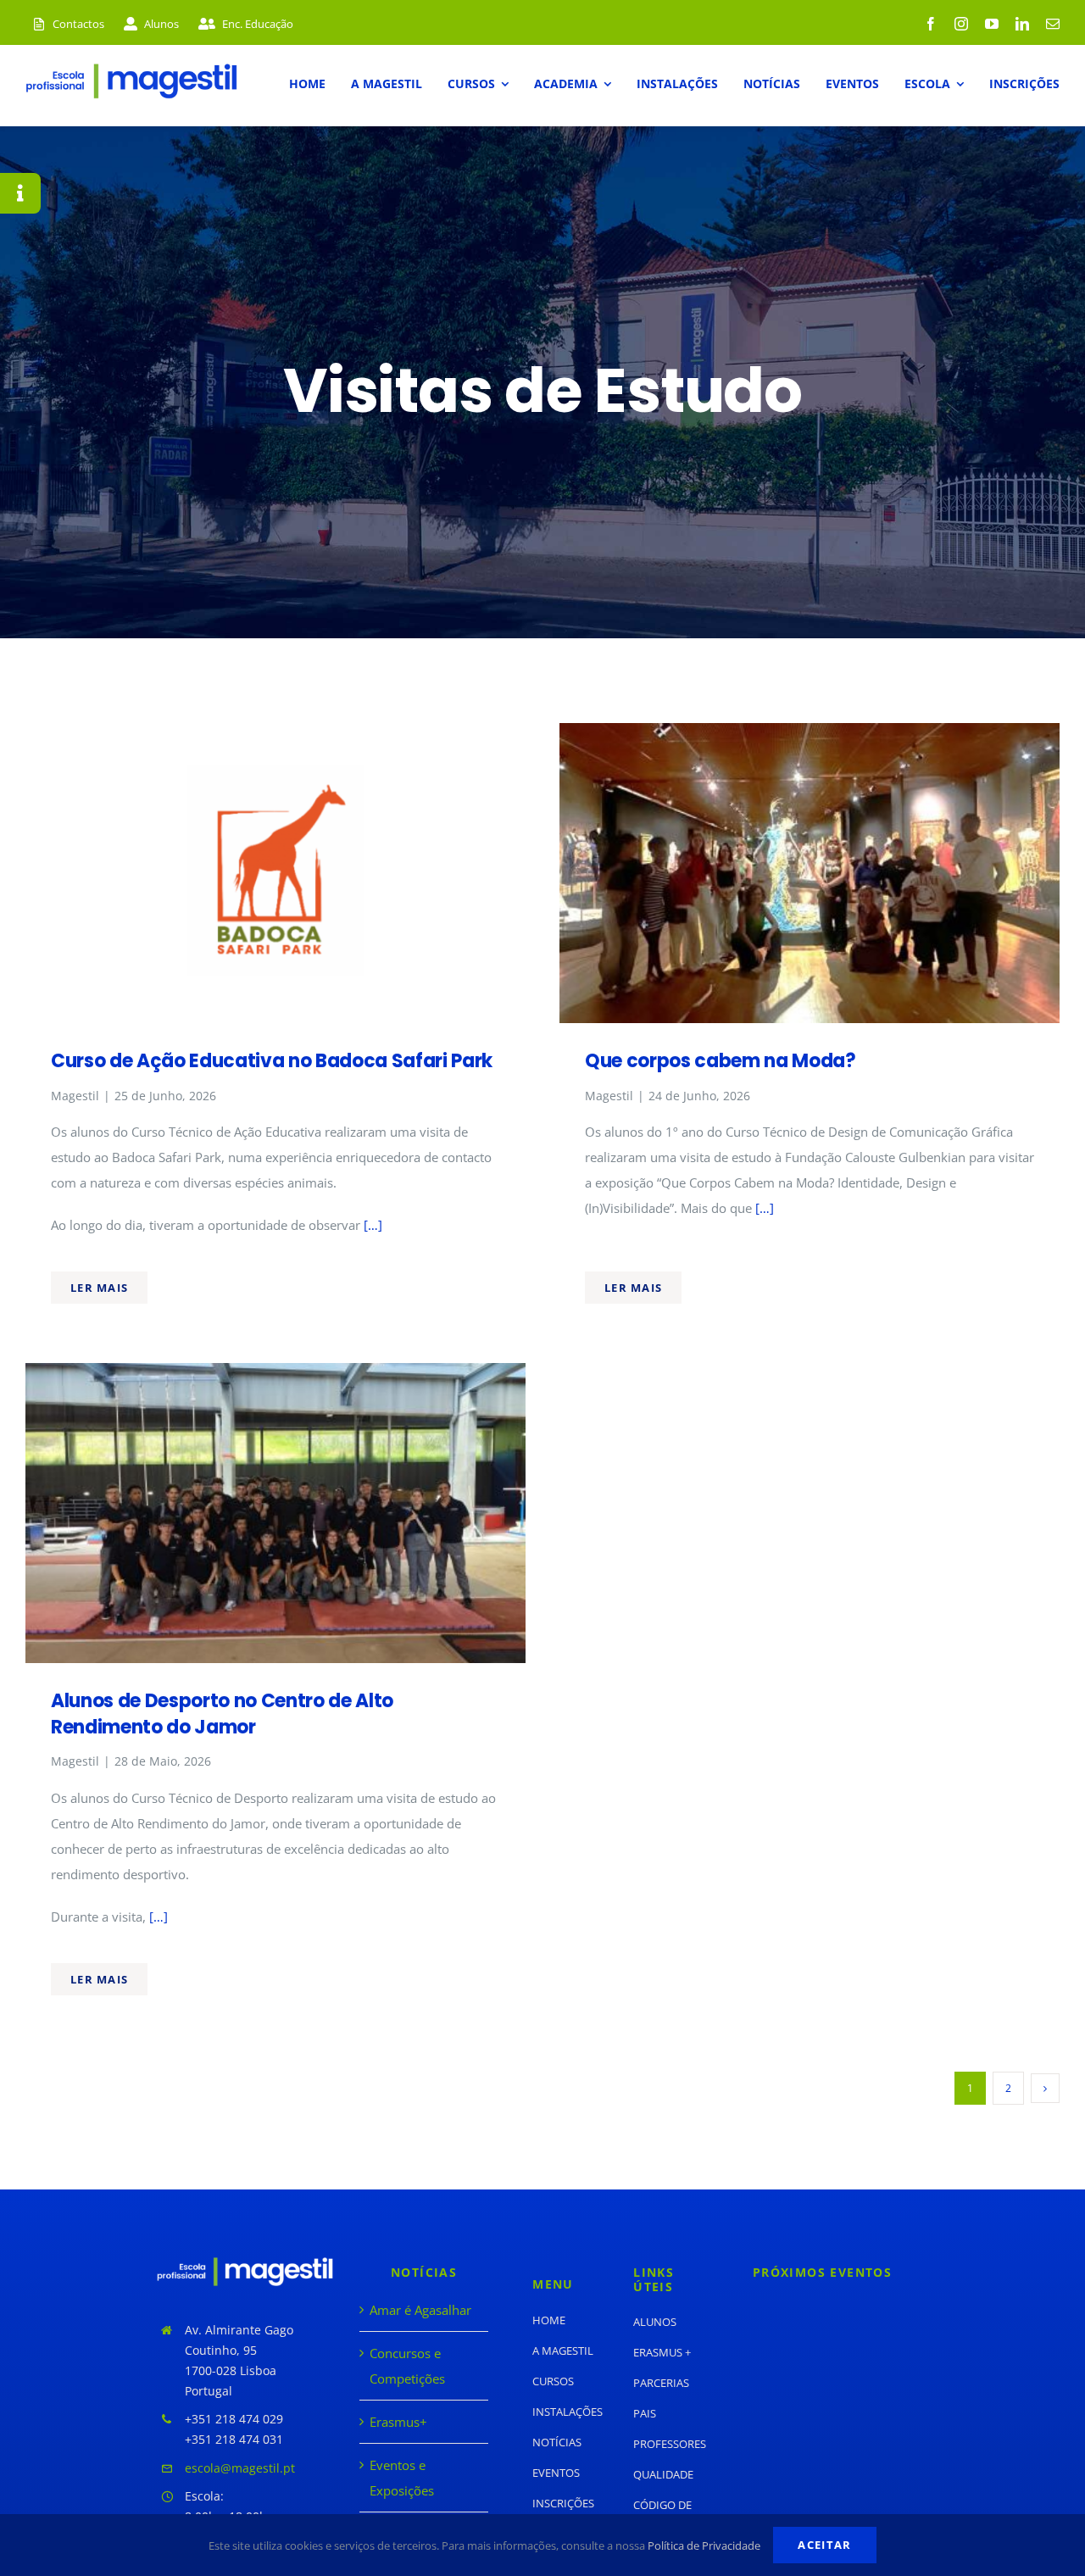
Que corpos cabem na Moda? (721, 1061)
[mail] (1053, 24)
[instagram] (961, 24)
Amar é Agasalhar (420, 2310)
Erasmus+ (398, 2422)
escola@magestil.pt (240, 2468)
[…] (371, 1225)
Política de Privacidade (704, 2545)
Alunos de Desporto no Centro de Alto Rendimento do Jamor (222, 1714)
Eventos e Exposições (402, 2478)
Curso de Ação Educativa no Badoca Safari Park (272, 1061)
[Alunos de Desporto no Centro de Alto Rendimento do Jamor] (275, 1376)
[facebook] (931, 24)
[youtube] (992, 24)
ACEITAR (824, 2545)
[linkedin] (1022, 24)
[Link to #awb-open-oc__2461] (20, 193)
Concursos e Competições (407, 2366)
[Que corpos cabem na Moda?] (810, 736)
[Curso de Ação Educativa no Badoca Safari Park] (275, 736)
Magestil (75, 1096)
